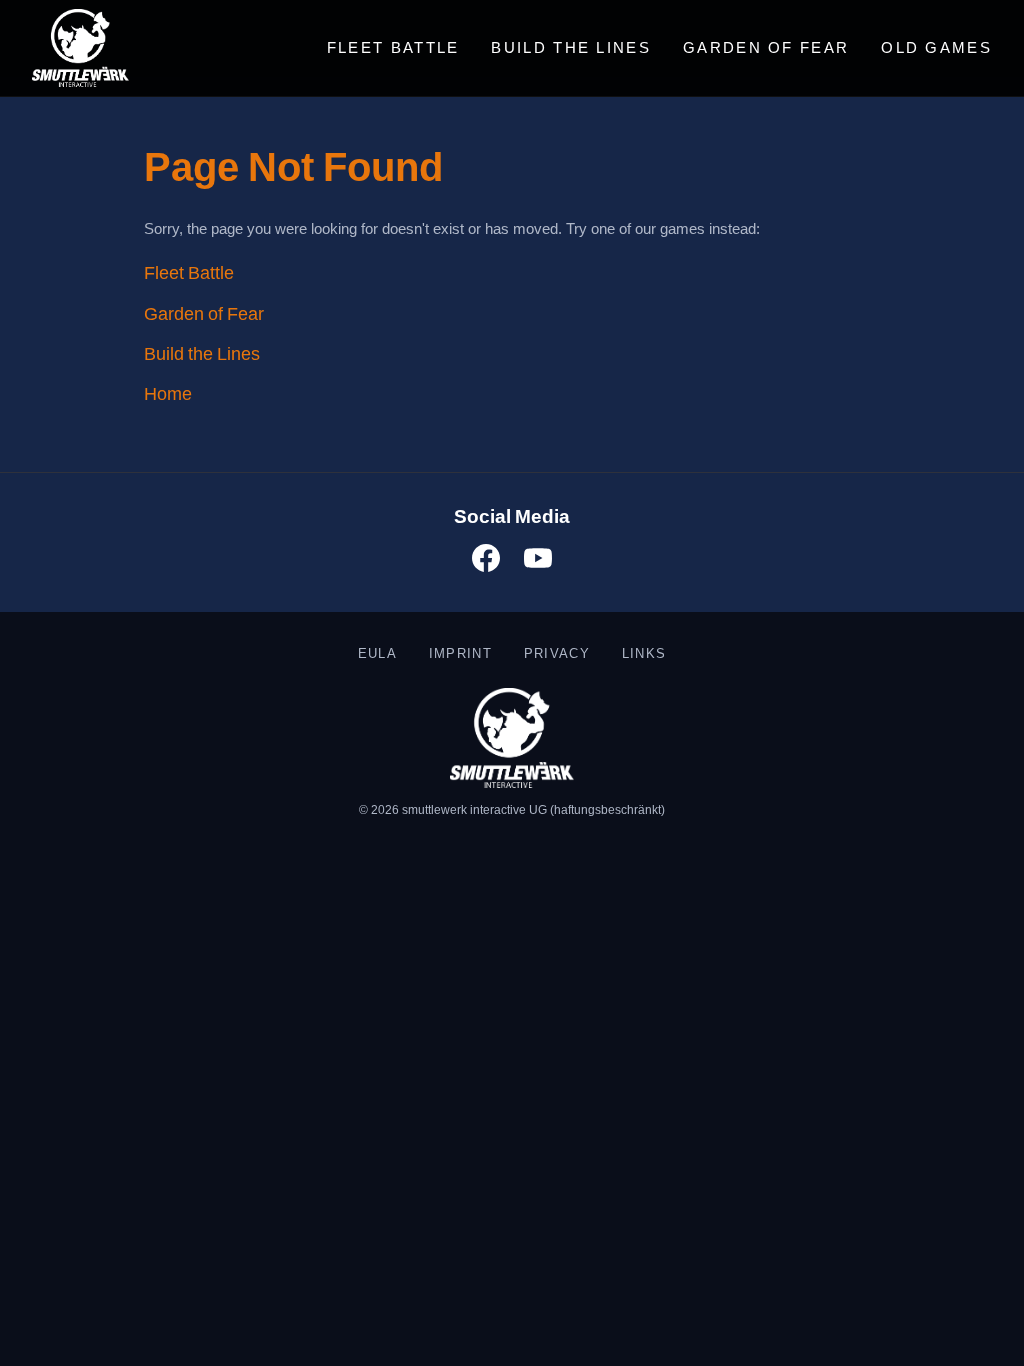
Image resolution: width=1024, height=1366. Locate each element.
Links (644, 653)
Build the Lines (571, 48)
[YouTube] (538, 562)
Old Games (936, 48)
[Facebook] (486, 562)
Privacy (557, 653)
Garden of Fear (766, 48)
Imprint (460, 653)
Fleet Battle (393, 48)
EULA (377, 653)
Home (168, 394)
